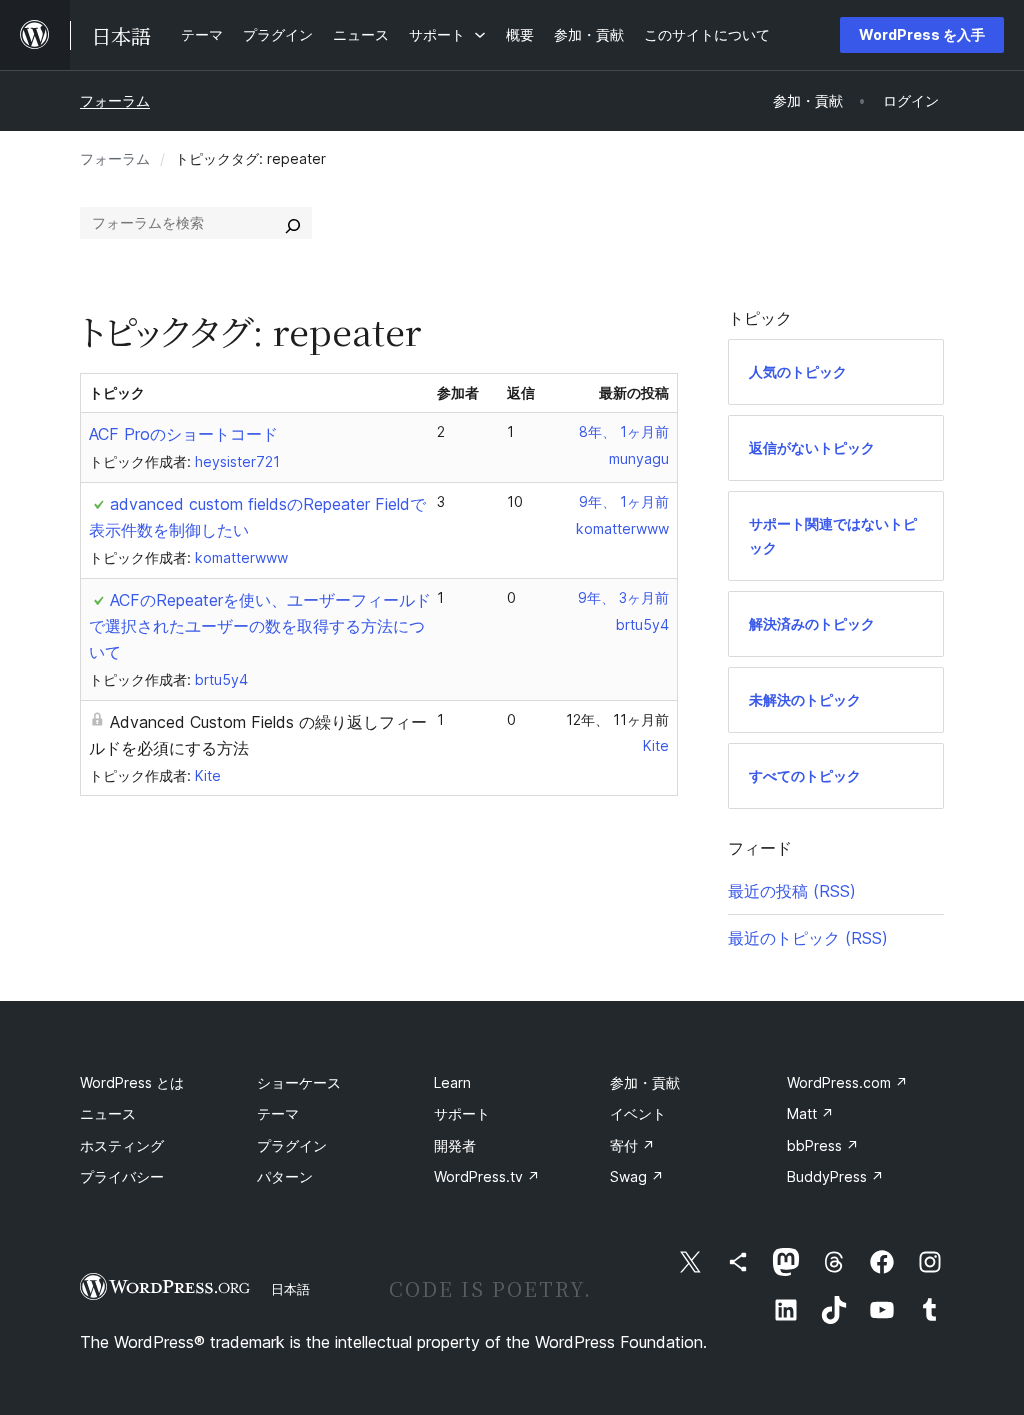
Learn (452, 1082)
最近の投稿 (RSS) (792, 891)
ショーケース (299, 1082)
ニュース (108, 1113)
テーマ (278, 1113)
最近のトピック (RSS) (808, 938)
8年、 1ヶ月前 (624, 431)
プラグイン (292, 1145)
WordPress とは (132, 1082)
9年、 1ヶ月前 (624, 501)
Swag (637, 1176)
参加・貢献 (645, 1082)
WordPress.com (847, 1082)
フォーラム (115, 100)
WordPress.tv (487, 1176)
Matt (810, 1113)
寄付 (632, 1145)
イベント (638, 1113)
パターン (285, 1176)
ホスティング (122, 1145)
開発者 (455, 1145)
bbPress (823, 1145)
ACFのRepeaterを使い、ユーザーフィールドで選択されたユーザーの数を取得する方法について (260, 626)
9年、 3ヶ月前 (623, 597)
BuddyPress (835, 1176)
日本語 (290, 1289)
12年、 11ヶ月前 (617, 719)
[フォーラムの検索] (293, 223)
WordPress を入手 (922, 34)
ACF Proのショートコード (183, 434)
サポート (462, 1113)
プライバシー (122, 1176)
